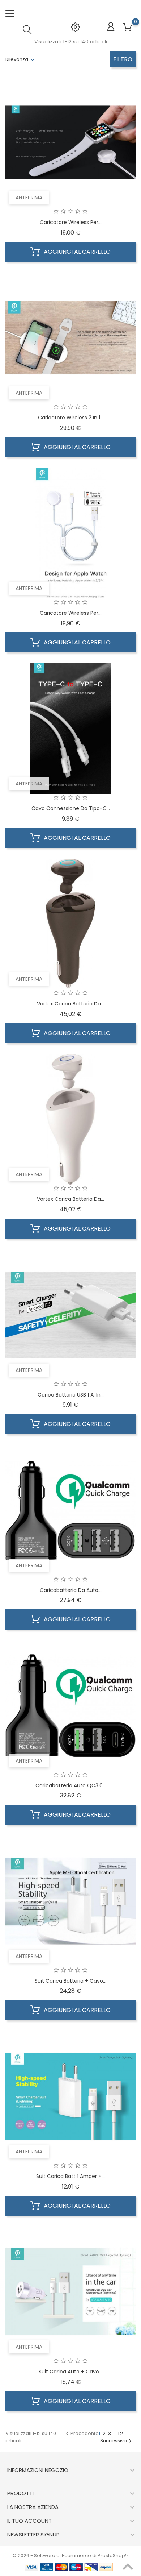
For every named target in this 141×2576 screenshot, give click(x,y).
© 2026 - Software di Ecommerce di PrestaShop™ (71, 2556)
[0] (127, 27)
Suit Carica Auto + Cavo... (70, 2372)
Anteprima (29, 198)
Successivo (117, 2441)
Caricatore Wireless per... (71, 222)
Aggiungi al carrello (76, 252)
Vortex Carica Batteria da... (70, 1004)
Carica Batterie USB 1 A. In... (71, 1395)
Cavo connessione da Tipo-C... (71, 808)
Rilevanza (17, 59)
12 (121, 2433)
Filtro (123, 59)
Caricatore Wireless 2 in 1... (71, 418)
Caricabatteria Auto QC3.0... (71, 1785)
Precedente (81, 2433)
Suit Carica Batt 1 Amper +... (70, 2176)
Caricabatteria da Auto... (71, 1590)
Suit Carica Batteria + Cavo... (70, 1981)
